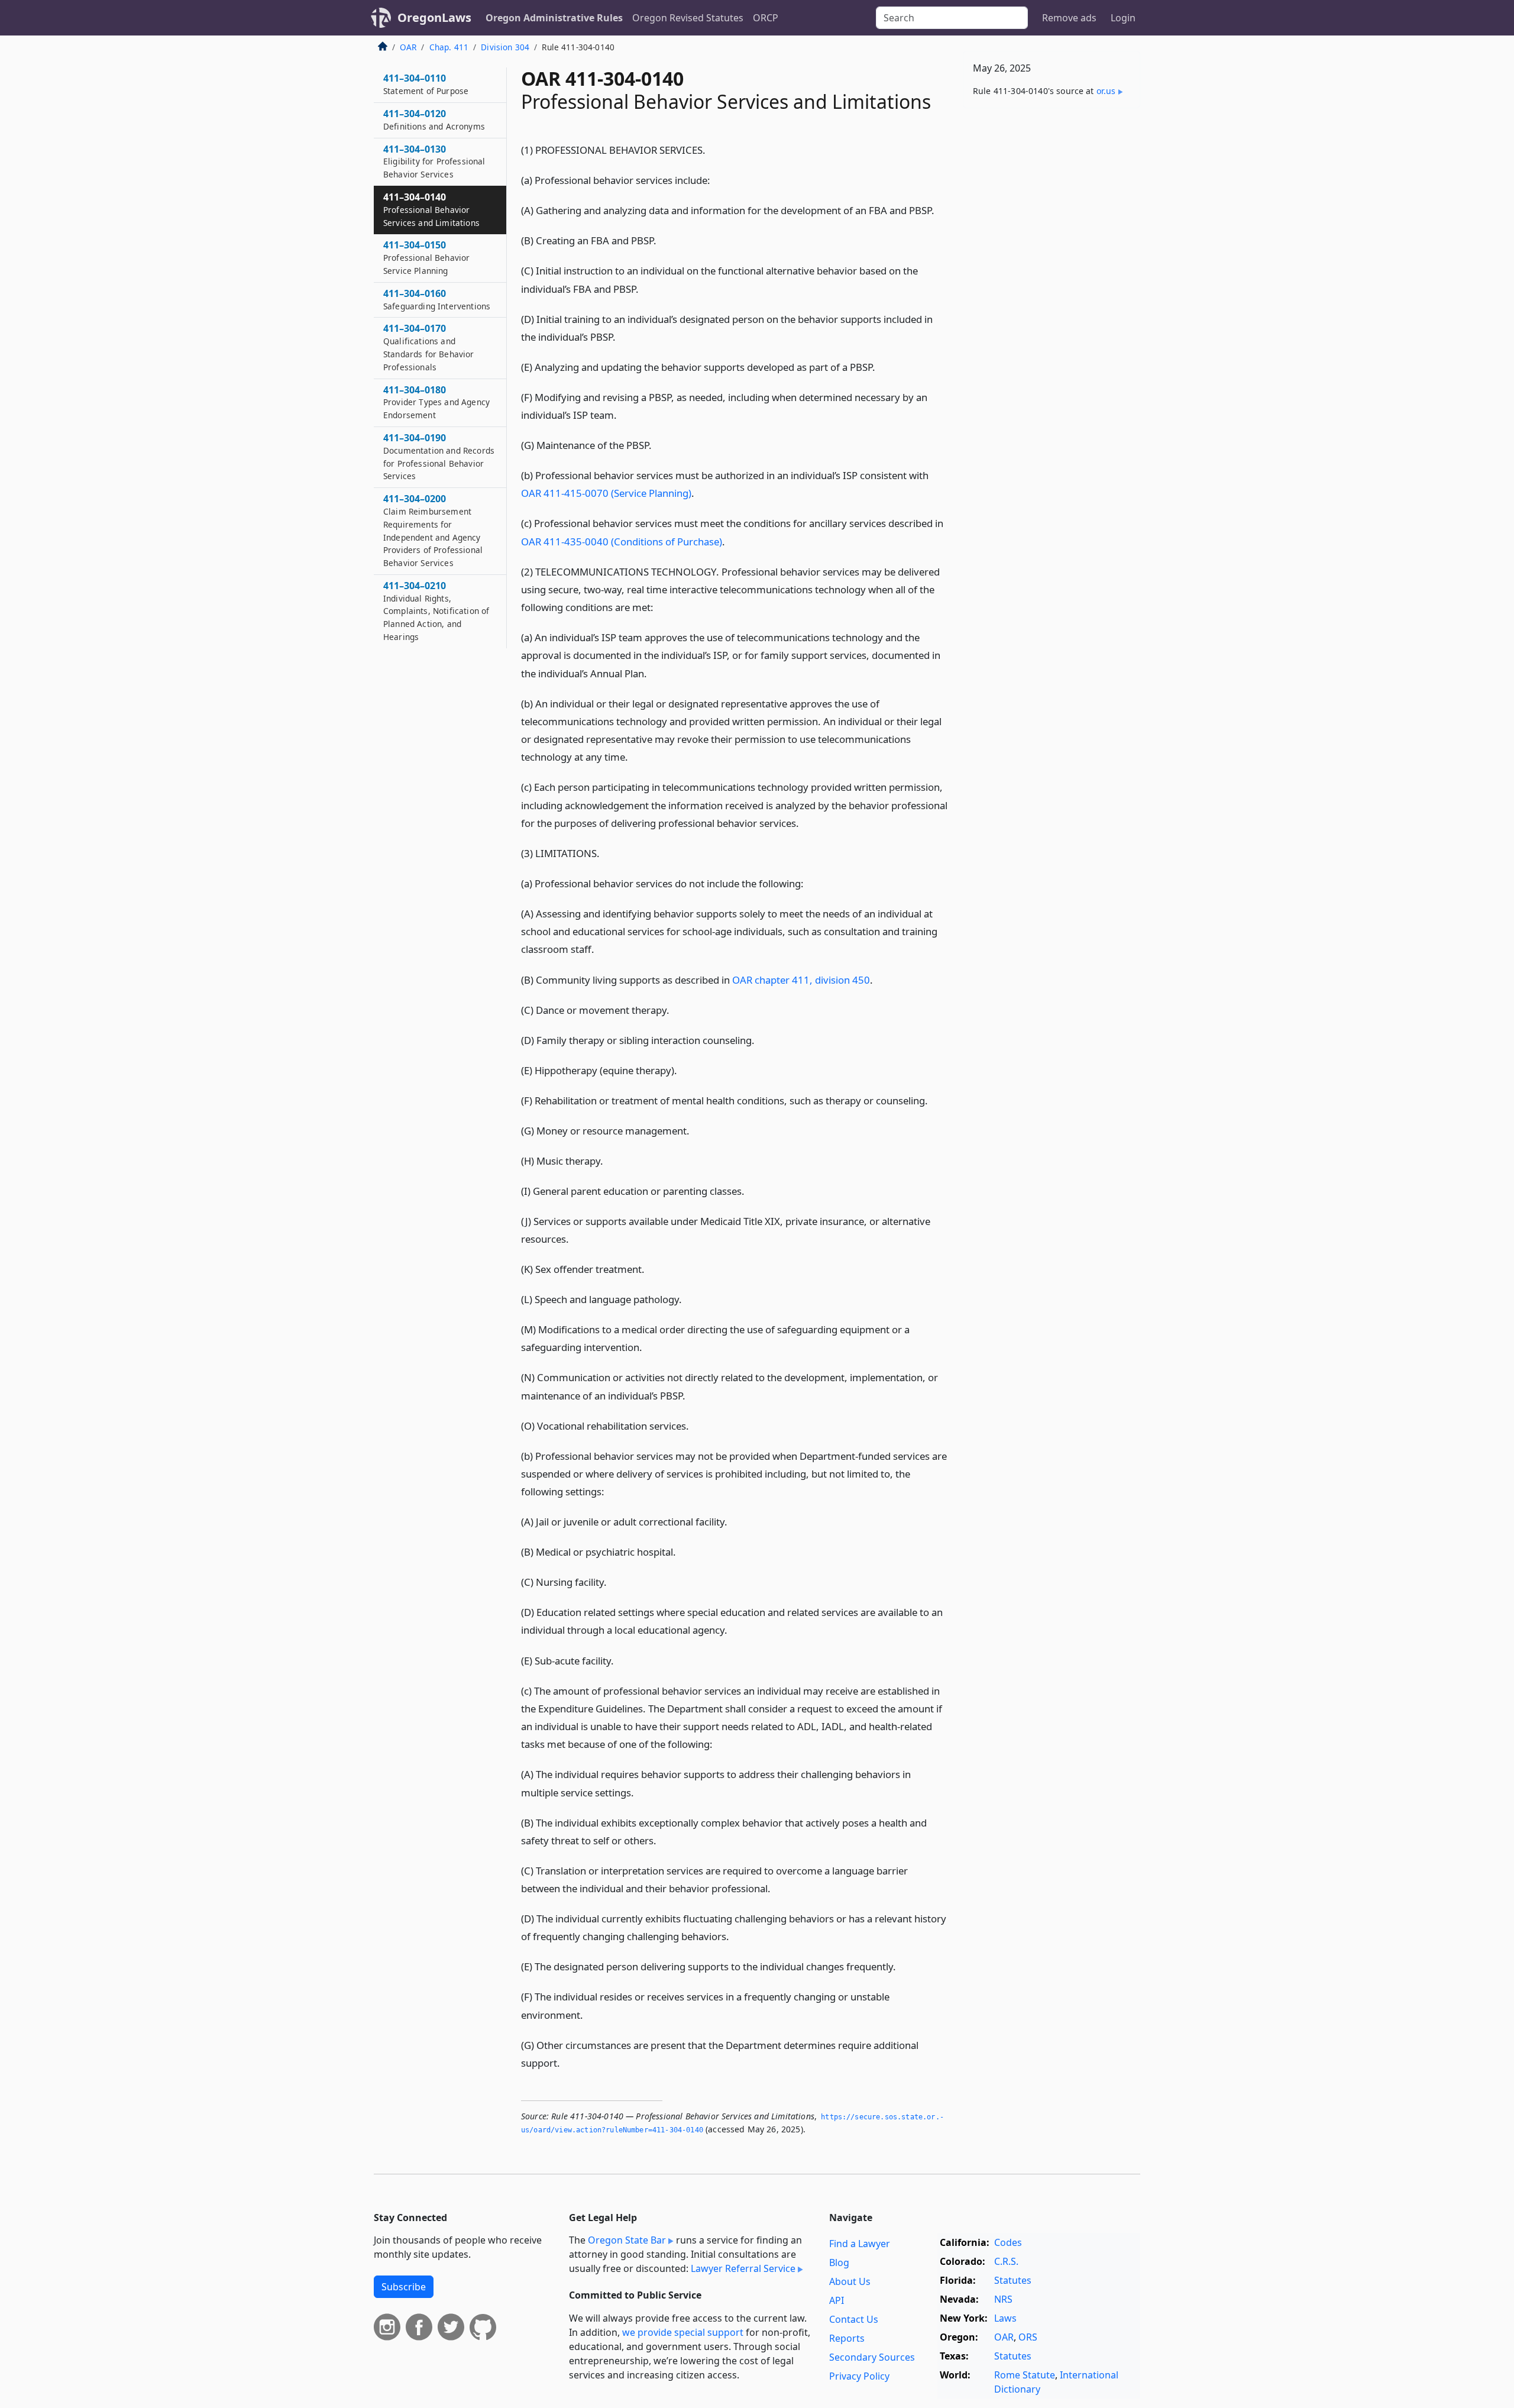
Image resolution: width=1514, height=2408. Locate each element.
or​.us (1106, 91)
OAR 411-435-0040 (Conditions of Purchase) (622, 542)
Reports (847, 2338)
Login (1123, 18)
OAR (408, 47)
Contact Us (854, 2319)
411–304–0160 (437, 299)
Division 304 (505, 47)
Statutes (1013, 2280)
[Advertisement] (1052, 302)
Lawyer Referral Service (743, 2268)
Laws (1005, 2318)
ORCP (766, 18)
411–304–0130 (434, 161)
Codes (1008, 2242)
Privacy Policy (859, 2376)
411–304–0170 (429, 347)
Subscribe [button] (404, 2287)
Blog (839, 2262)
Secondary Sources (872, 2357)
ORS (1028, 2337)
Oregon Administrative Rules (554, 18)
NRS (1003, 2299)
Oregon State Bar (627, 2240)
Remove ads (1069, 18)
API (837, 2300)
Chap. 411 (449, 47)
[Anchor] (714, 149)
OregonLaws (434, 17)
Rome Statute (1025, 2375)
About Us (850, 2281)
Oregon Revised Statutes (688, 18)
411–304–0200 (433, 530)
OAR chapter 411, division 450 (801, 980)
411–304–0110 (426, 84)
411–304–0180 (436, 402)
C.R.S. (1006, 2261)
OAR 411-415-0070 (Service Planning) (606, 493)
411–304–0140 (431, 209)
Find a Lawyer (860, 2244)
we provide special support (683, 2332)
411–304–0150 (426, 257)
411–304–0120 (434, 119)
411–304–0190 (439, 456)
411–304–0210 (436, 611)
